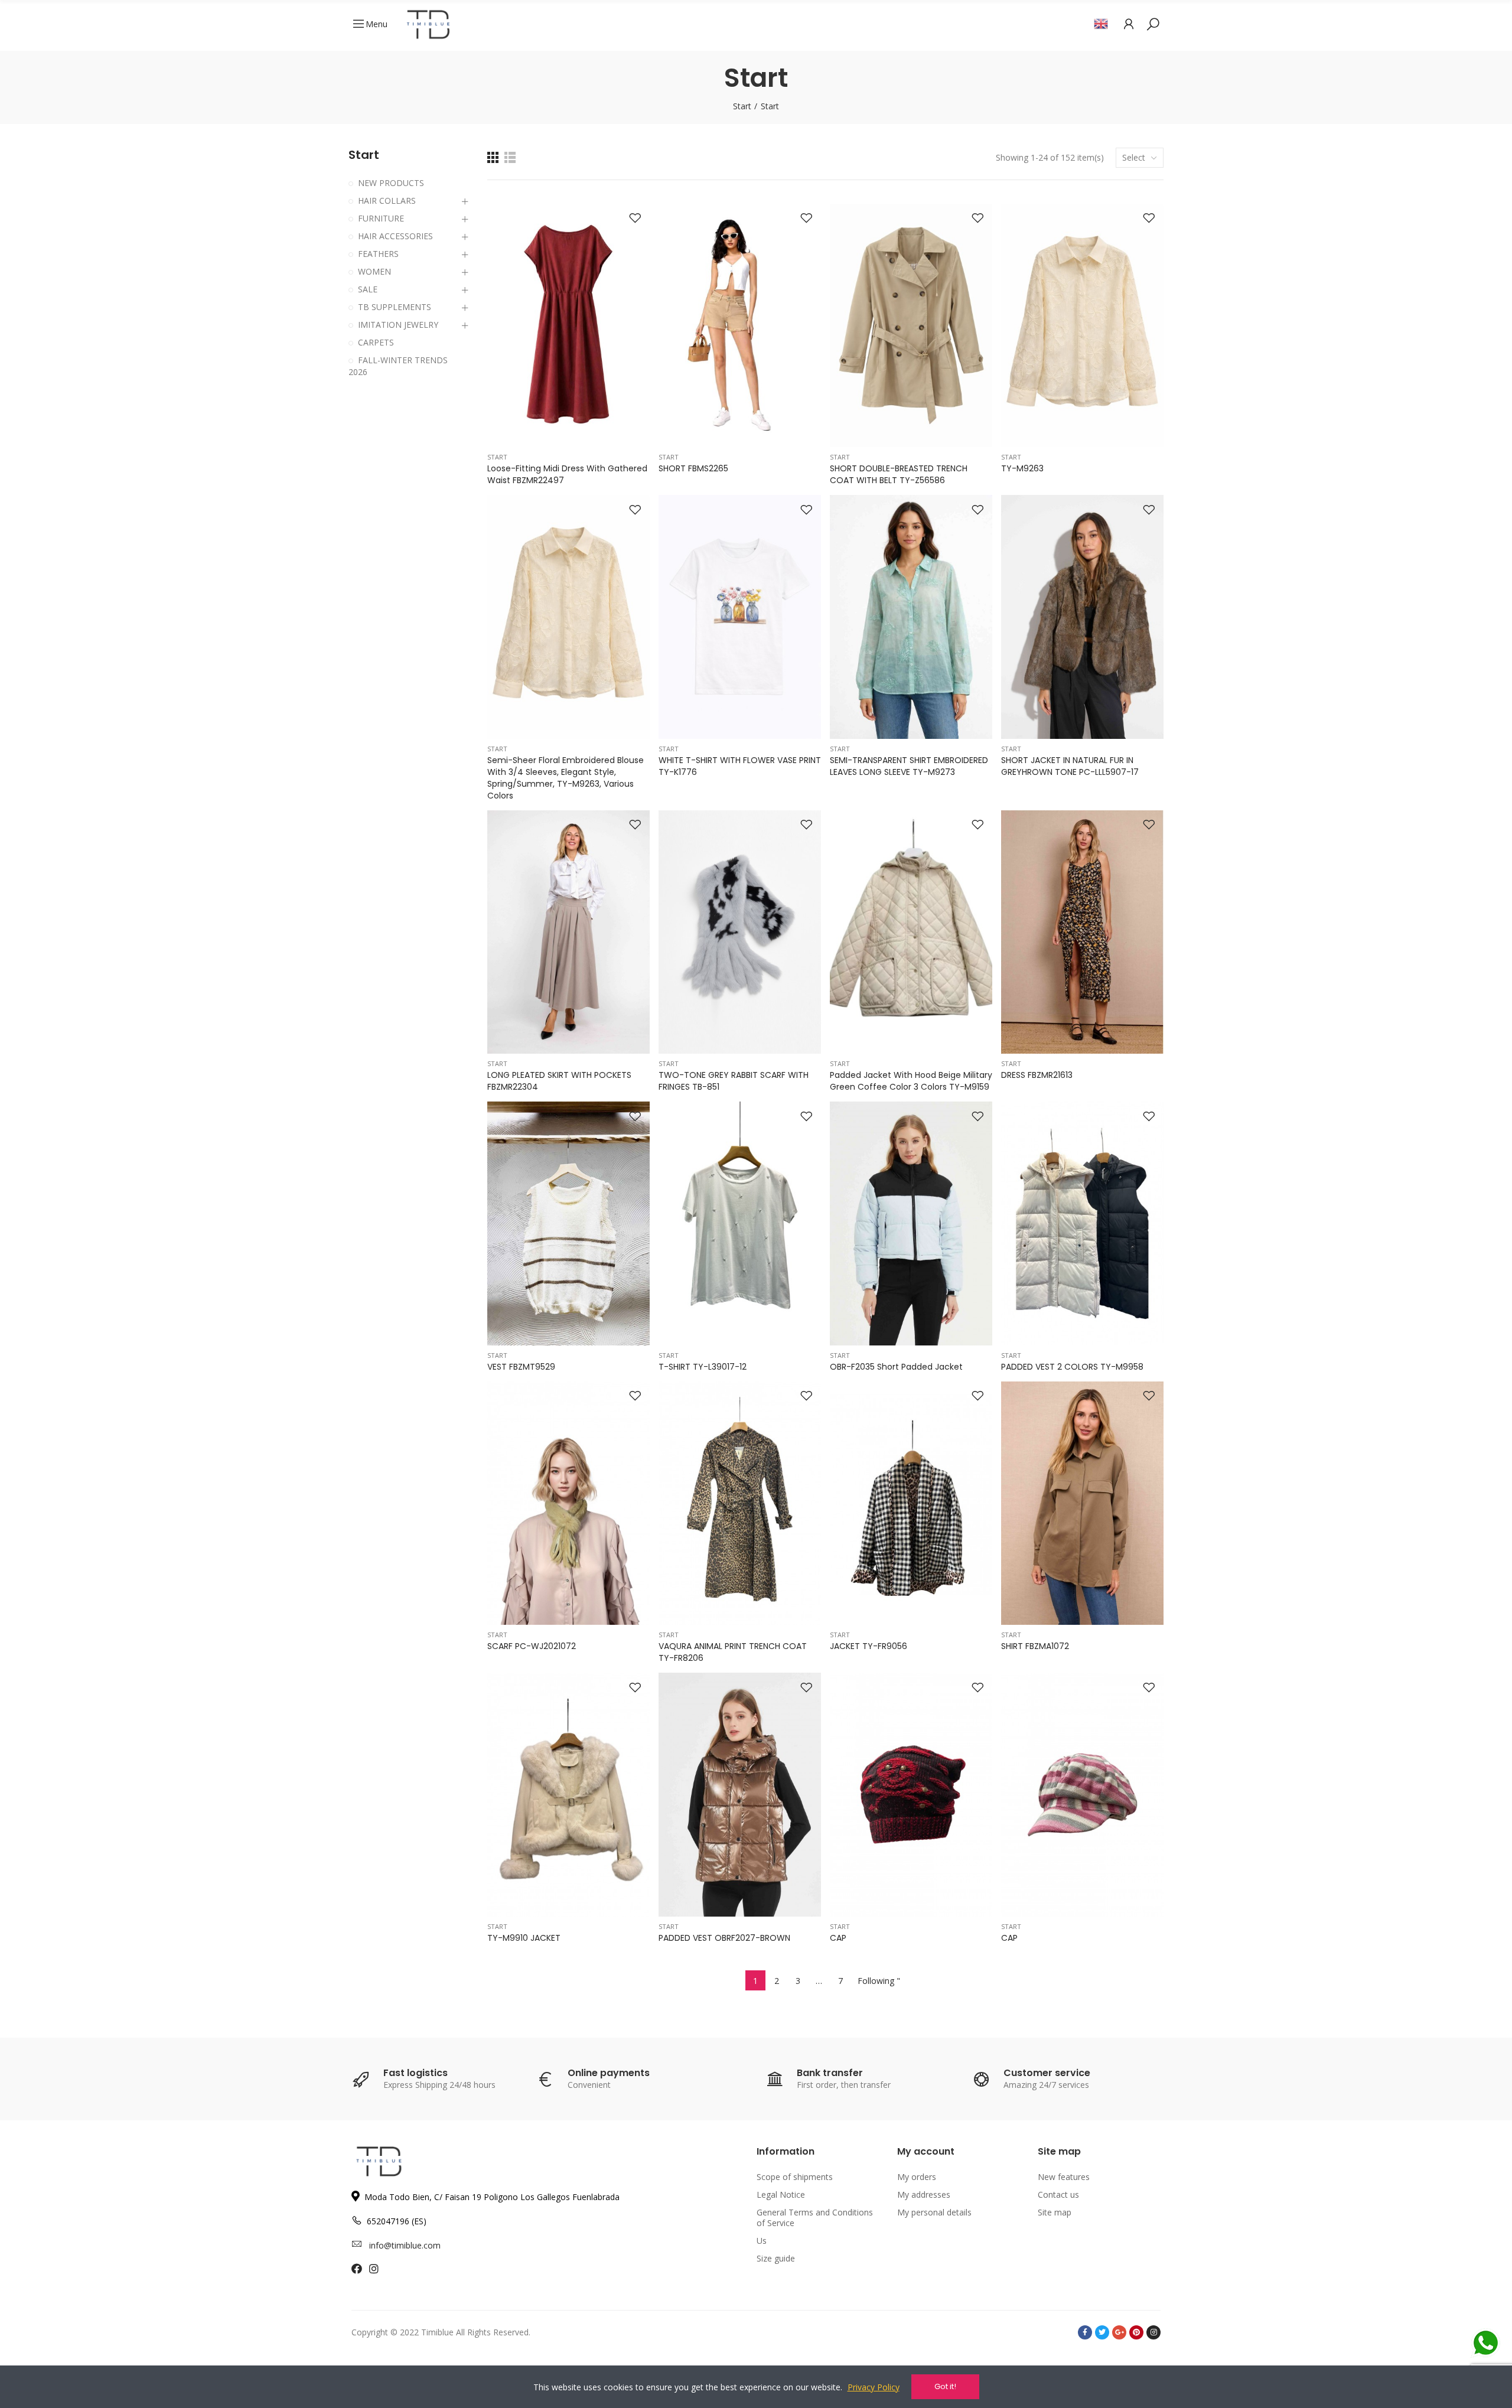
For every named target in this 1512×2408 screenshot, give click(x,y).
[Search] (1153, 24)
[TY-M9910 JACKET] (568, 1795)
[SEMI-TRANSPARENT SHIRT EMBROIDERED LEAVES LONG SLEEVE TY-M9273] (911, 617)
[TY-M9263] (1082, 326)
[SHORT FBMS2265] (740, 326)
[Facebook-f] (1085, 2332)
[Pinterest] (1136, 2332)
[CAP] (911, 1795)
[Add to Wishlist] (635, 219)
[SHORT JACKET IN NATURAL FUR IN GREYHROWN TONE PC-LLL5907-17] (1082, 617)
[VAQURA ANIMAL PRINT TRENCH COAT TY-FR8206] (740, 1503)
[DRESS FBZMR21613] (1082, 932)
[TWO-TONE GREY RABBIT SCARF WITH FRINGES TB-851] (740, 932)
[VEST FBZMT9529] (568, 1223)
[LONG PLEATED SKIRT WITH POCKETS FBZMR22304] (568, 932)
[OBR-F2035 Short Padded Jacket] (911, 1223)
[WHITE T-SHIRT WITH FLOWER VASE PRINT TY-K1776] (740, 617)
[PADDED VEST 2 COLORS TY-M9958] (1082, 1223)
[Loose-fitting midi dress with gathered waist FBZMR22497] (568, 326)
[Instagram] (1153, 2332)
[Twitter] (1102, 2332)
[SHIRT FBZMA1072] (1082, 1503)
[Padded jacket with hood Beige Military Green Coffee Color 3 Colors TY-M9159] (911, 932)
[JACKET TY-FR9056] (911, 1503)
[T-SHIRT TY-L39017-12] (740, 1223)
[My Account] (1129, 24)
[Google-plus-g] (1119, 2332)
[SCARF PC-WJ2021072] (568, 1503)
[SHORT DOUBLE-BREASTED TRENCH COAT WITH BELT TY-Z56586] (911, 326)
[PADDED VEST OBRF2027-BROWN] (740, 1795)
